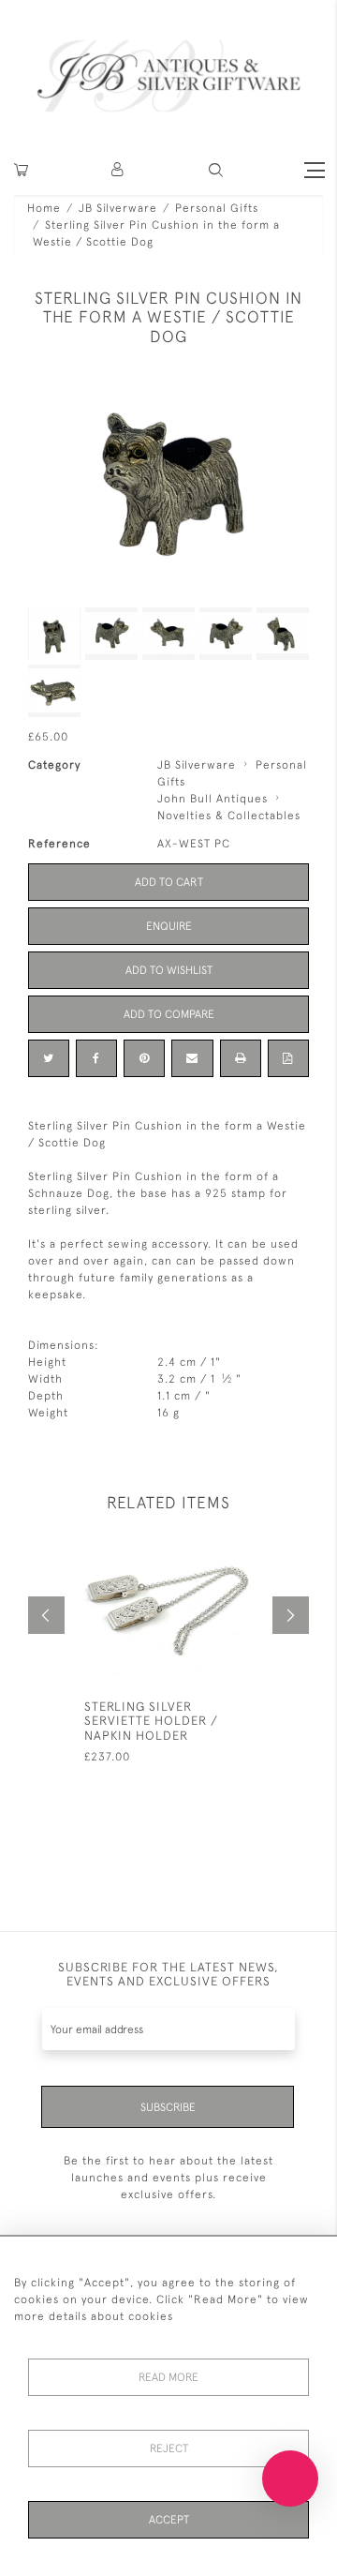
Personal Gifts (217, 208)
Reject (169, 2449)
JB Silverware (118, 208)
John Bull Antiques (212, 799)
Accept (169, 2520)
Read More (168, 2377)
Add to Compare (169, 1014)
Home (44, 208)
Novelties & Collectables (229, 816)
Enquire (169, 926)
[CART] (21, 170)
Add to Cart (169, 882)
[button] (118, 170)
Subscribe (168, 2107)
